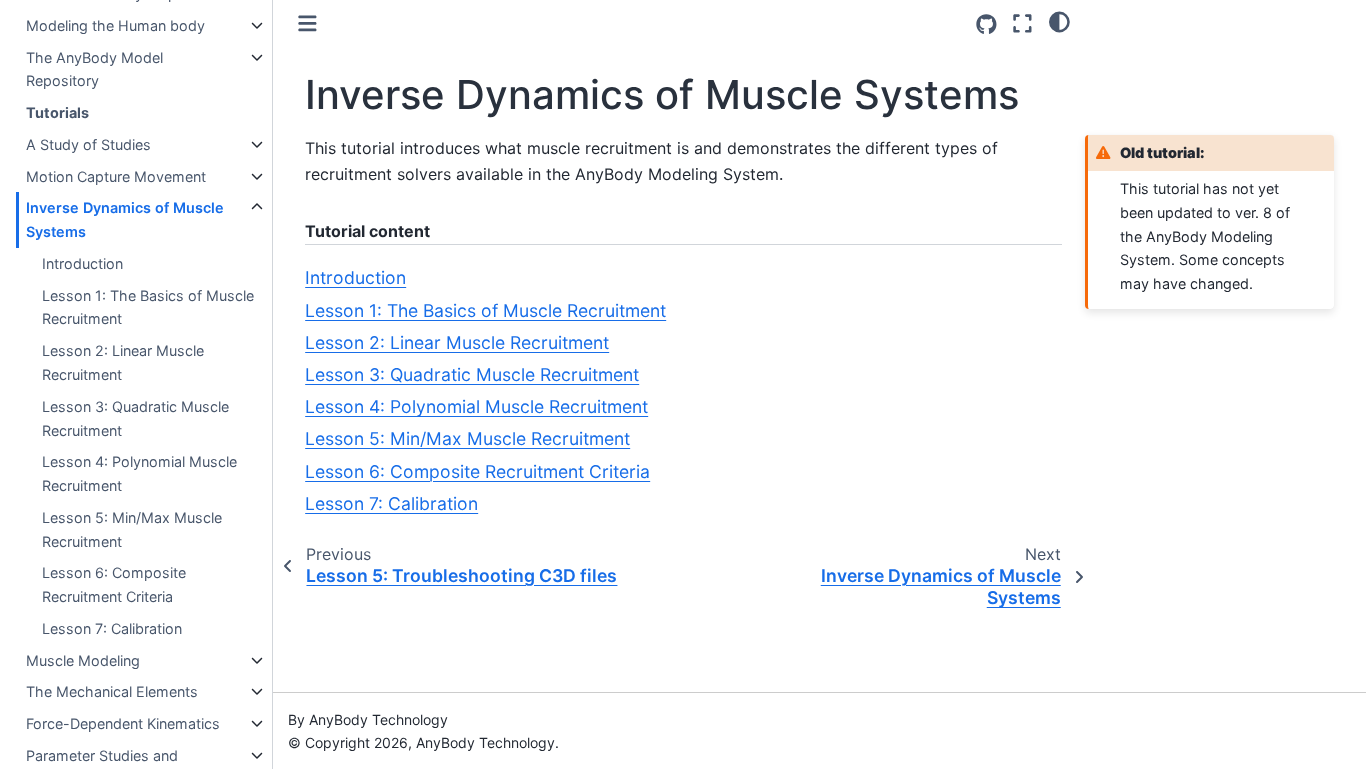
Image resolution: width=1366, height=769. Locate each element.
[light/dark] (1059, 21)
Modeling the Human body (115, 25)
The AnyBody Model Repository (94, 69)
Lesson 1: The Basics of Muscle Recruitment (148, 307)
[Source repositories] (986, 24)
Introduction (82, 263)
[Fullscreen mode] (1022, 23)
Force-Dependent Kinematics (123, 723)
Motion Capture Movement (116, 176)
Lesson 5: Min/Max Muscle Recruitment (132, 529)
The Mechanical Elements (112, 691)
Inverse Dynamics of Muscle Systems (125, 219)
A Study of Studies (88, 144)
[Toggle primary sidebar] (307, 23)
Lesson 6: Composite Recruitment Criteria (114, 584)
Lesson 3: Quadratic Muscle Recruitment (135, 418)
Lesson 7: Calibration (112, 628)
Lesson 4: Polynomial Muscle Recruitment (139, 473)
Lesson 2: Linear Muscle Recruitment (123, 362)
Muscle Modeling (83, 660)
